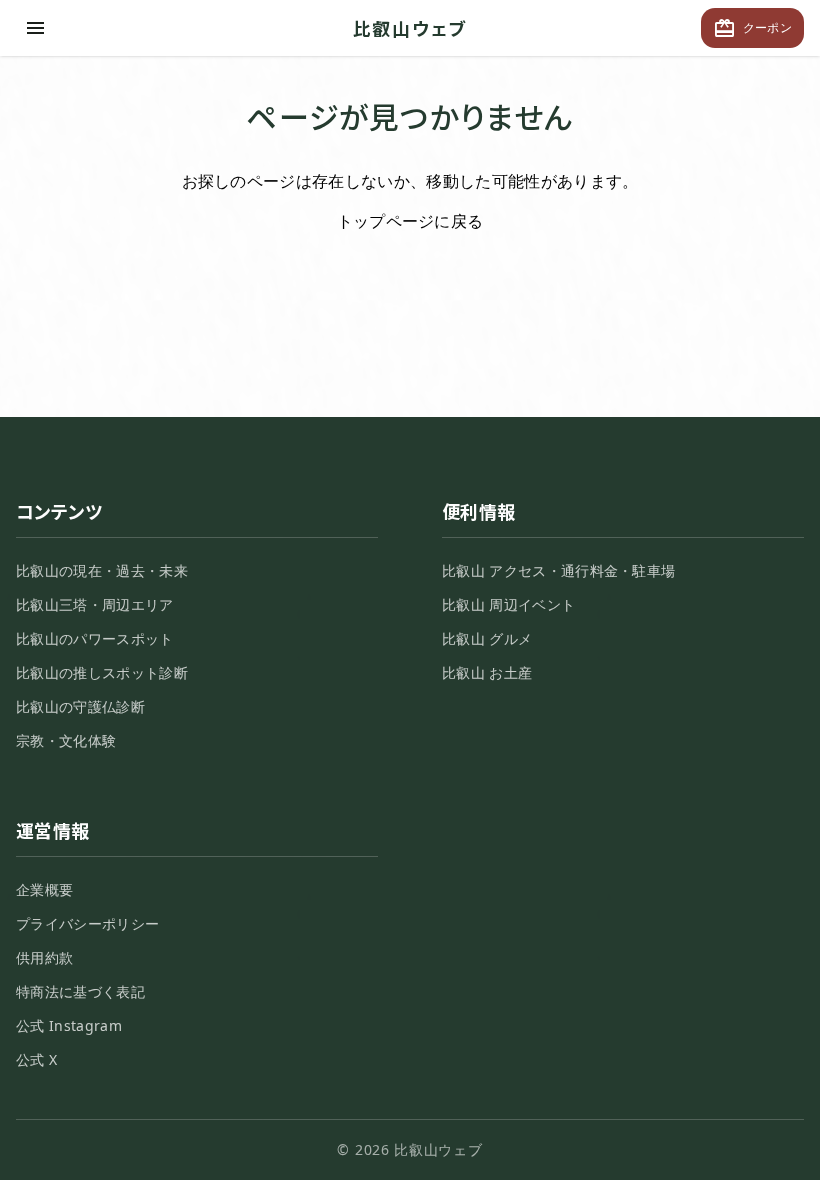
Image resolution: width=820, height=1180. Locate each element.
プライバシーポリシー (87, 923)
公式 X (36, 1059)
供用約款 (44, 957)
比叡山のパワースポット (95, 638)
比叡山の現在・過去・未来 (102, 570)
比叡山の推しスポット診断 (102, 672)
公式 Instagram (69, 1025)
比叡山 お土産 (487, 672)
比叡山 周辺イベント (508, 604)
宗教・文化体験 (66, 740)
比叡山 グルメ (487, 638)
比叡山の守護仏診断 (80, 706)
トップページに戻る (410, 221)
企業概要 (44, 889)
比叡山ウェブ (410, 28)
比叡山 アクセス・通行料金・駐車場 (558, 570)
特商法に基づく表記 (80, 991)
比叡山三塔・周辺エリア (95, 604)
